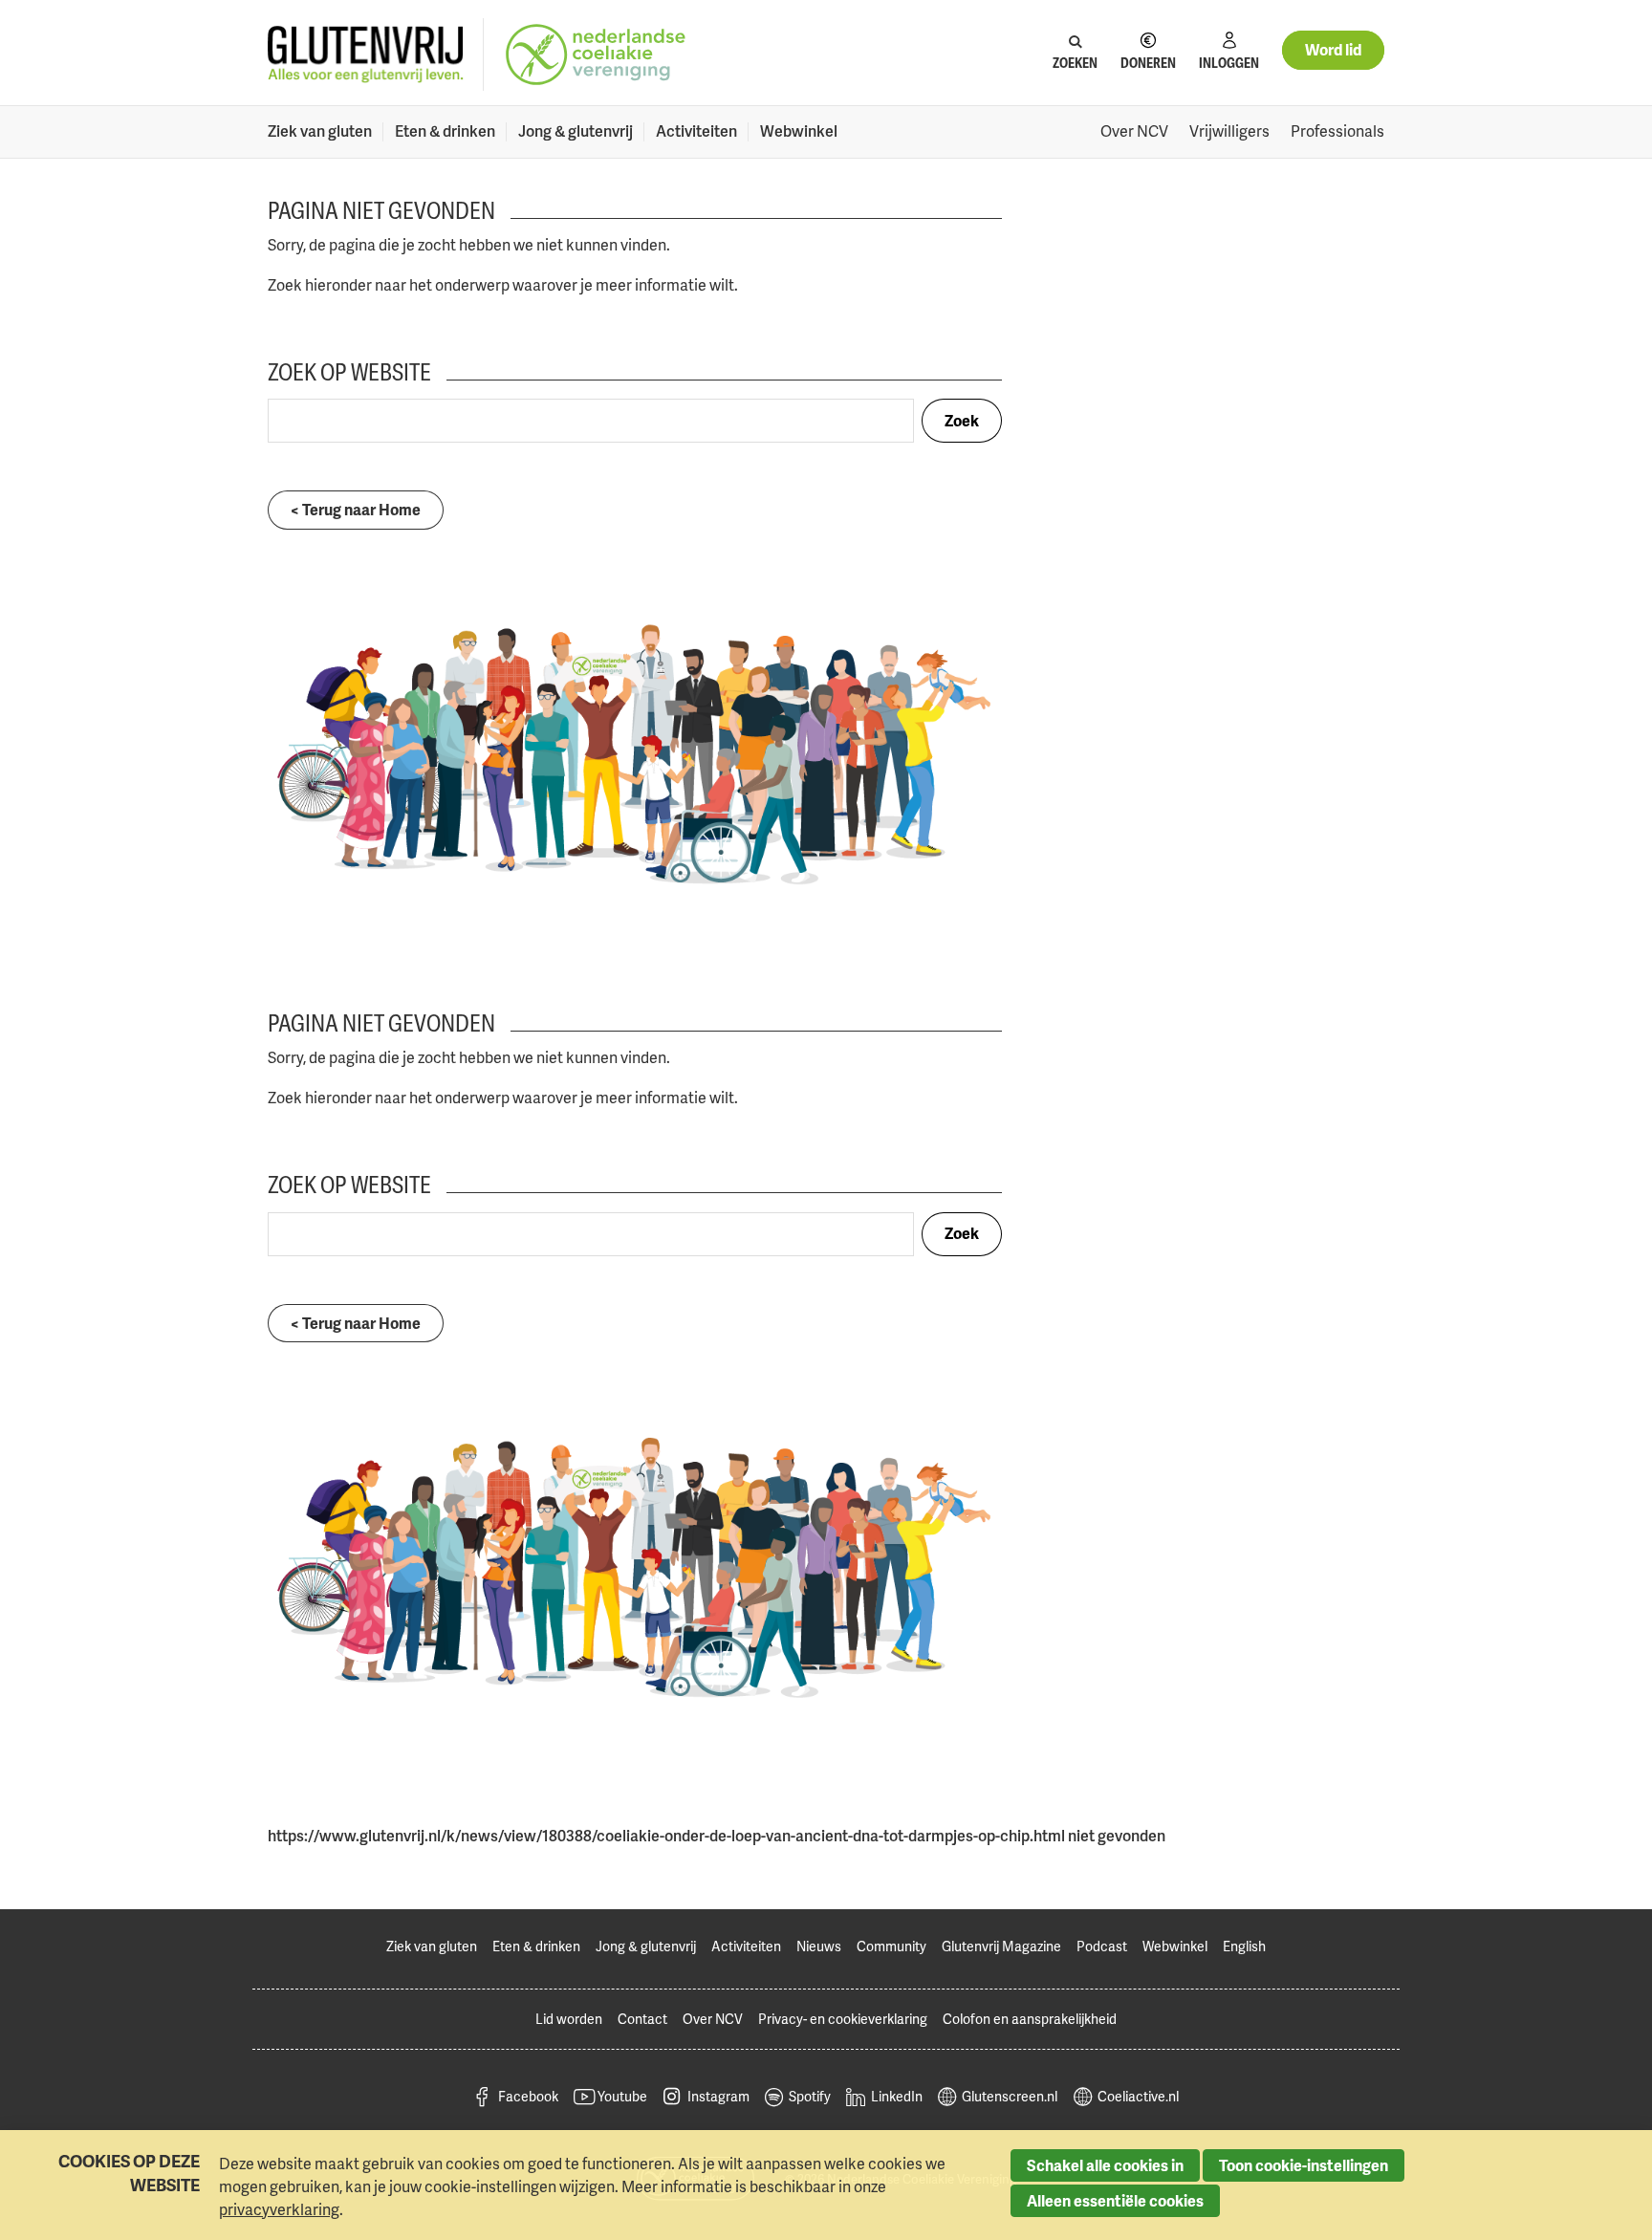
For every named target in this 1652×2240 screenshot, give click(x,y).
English (1244, 1946)
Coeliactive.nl (1138, 2096)
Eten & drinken (445, 131)
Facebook (528, 2096)
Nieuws (819, 1946)
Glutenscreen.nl (1010, 2096)
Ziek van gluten (320, 131)
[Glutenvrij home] (366, 55)
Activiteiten (696, 131)
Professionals (1337, 131)
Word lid (1333, 50)
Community (891, 1946)
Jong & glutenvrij (576, 131)
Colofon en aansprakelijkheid (1030, 2019)
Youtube (622, 2096)
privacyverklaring (279, 2209)
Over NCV (1134, 131)
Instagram (718, 2096)
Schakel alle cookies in (1105, 2165)
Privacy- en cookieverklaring (843, 2019)
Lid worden (569, 2019)
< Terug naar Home (356, 510)
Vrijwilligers (1229, 131)
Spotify (810, 2096)
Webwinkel (799, 131)
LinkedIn (897, 2096)
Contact (642, 2019)
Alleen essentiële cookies (1115, 2201)
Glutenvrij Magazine (1001, 1946)
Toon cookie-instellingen (1304, 2165)
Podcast (1102, 1946)
